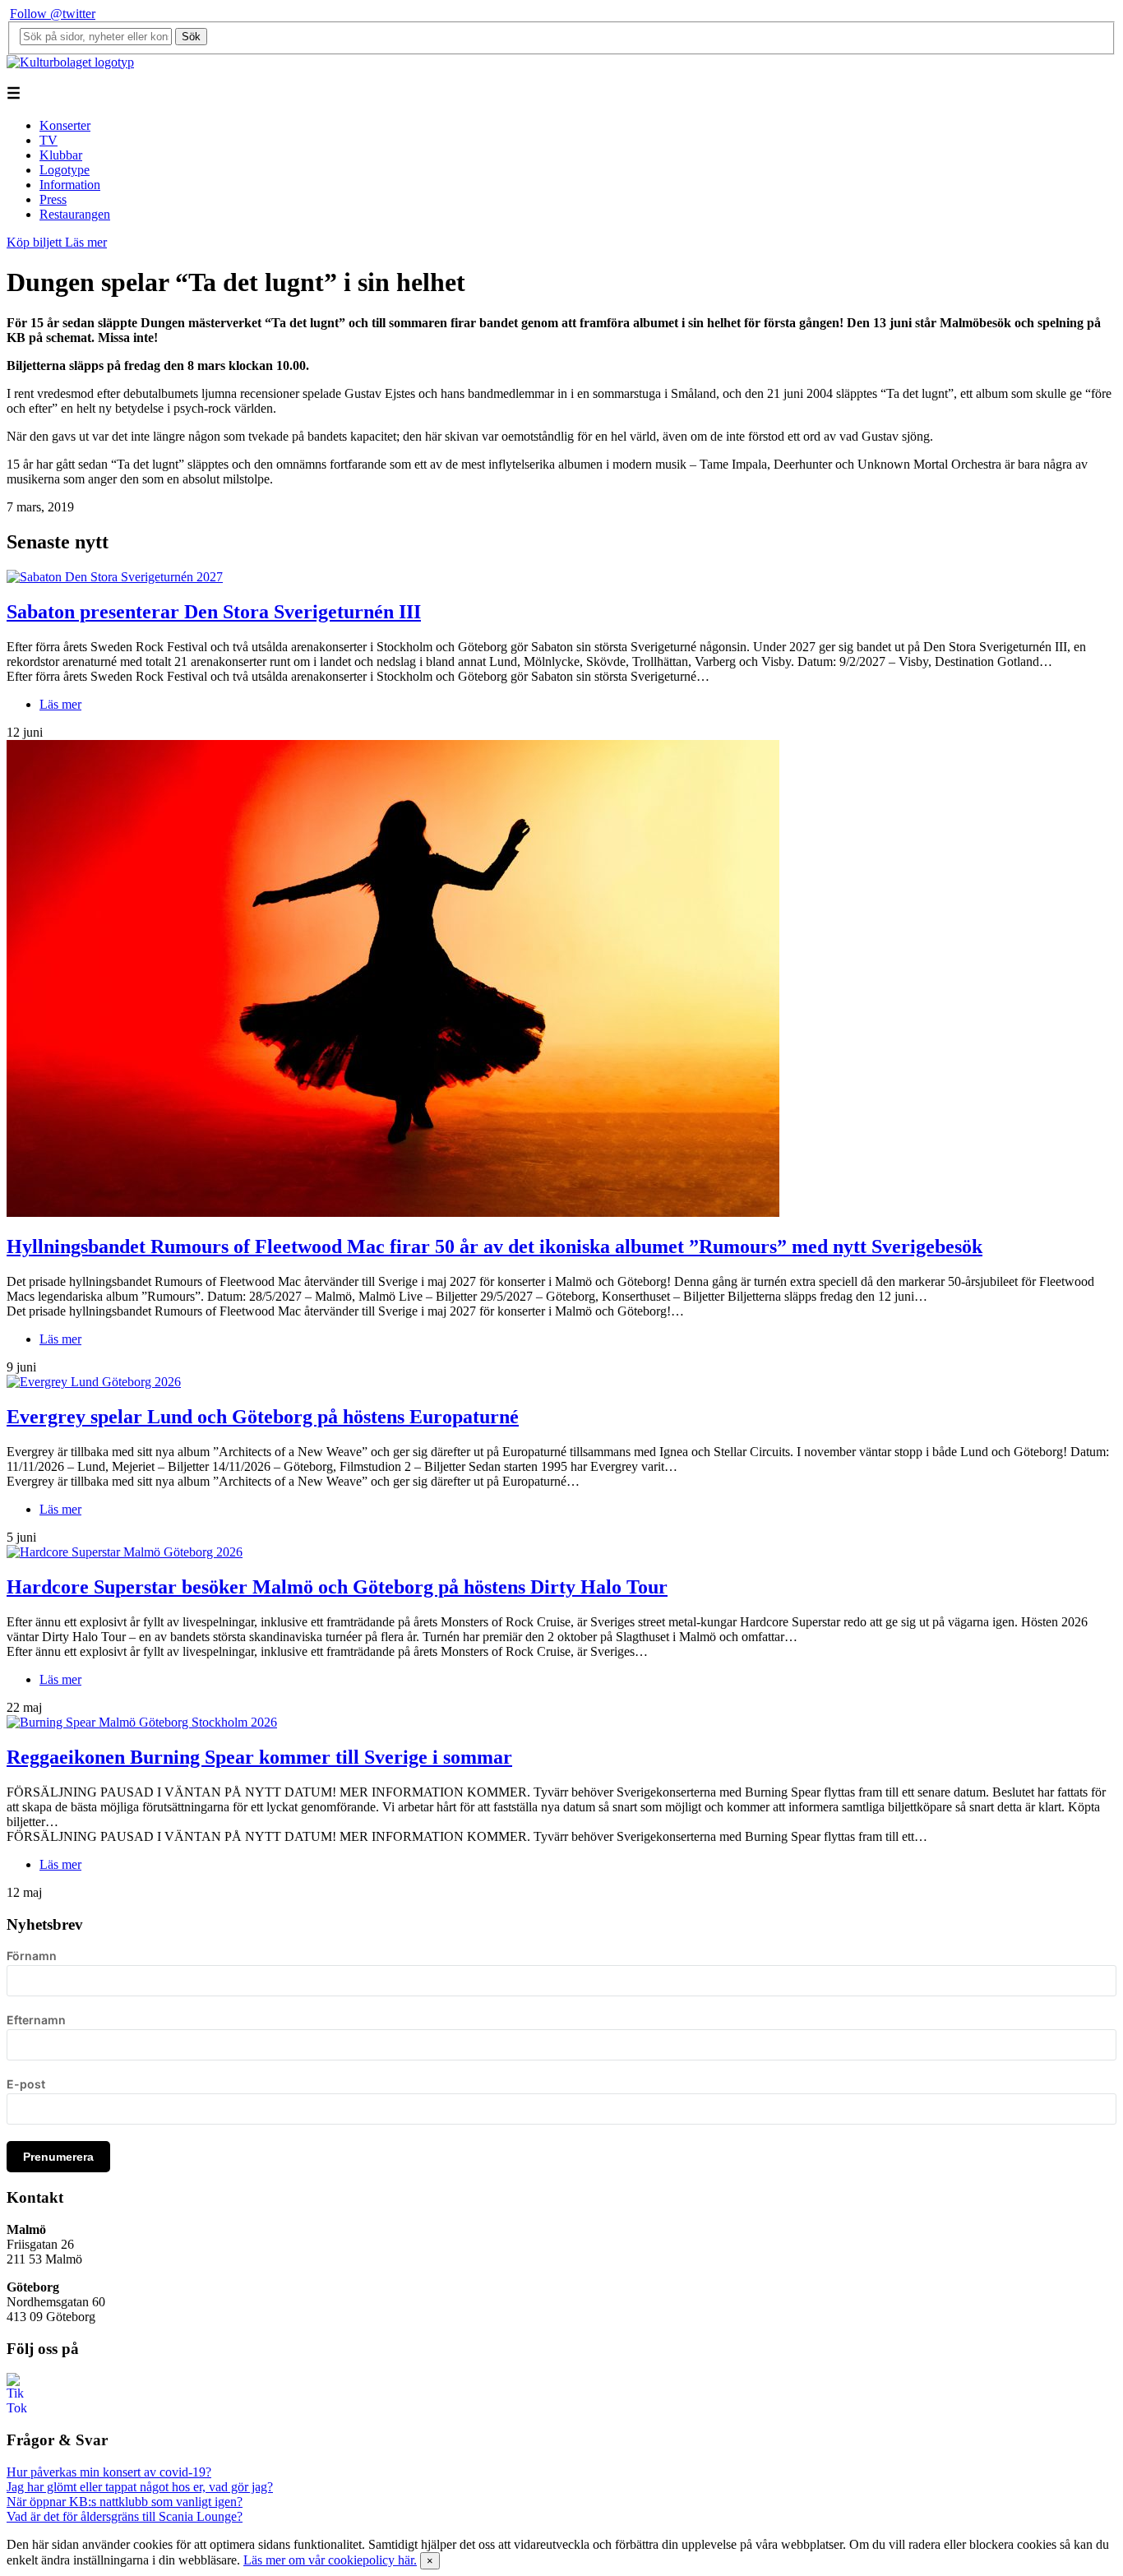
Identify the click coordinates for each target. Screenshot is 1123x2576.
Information (70, 185)
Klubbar (61, 155)
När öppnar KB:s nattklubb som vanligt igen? (125, 2502)
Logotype (65, 170)
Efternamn (36, 2020)
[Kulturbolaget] (70, 62)
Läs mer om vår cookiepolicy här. (330, 2560)
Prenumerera (58, 2157)
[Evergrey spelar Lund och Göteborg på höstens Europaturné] (94, 1382)
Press (53, 199)
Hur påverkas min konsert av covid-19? (109, 2472)
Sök (191, 37)
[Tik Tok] (16, 2408)
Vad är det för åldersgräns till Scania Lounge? (125, 2516)
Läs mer (86, 242)
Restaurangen (75, 214)
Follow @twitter (53, 14)
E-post (26, 2084)
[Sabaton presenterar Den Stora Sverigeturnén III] (115, 577)
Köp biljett (36, 242)
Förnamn (32, 1956)
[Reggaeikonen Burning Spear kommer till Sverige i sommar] (142, 1722)
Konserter (65, 125)
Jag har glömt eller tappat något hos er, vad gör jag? (140, 2487)
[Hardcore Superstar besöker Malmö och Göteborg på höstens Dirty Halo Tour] (125, 1552)
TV (49, 140)
